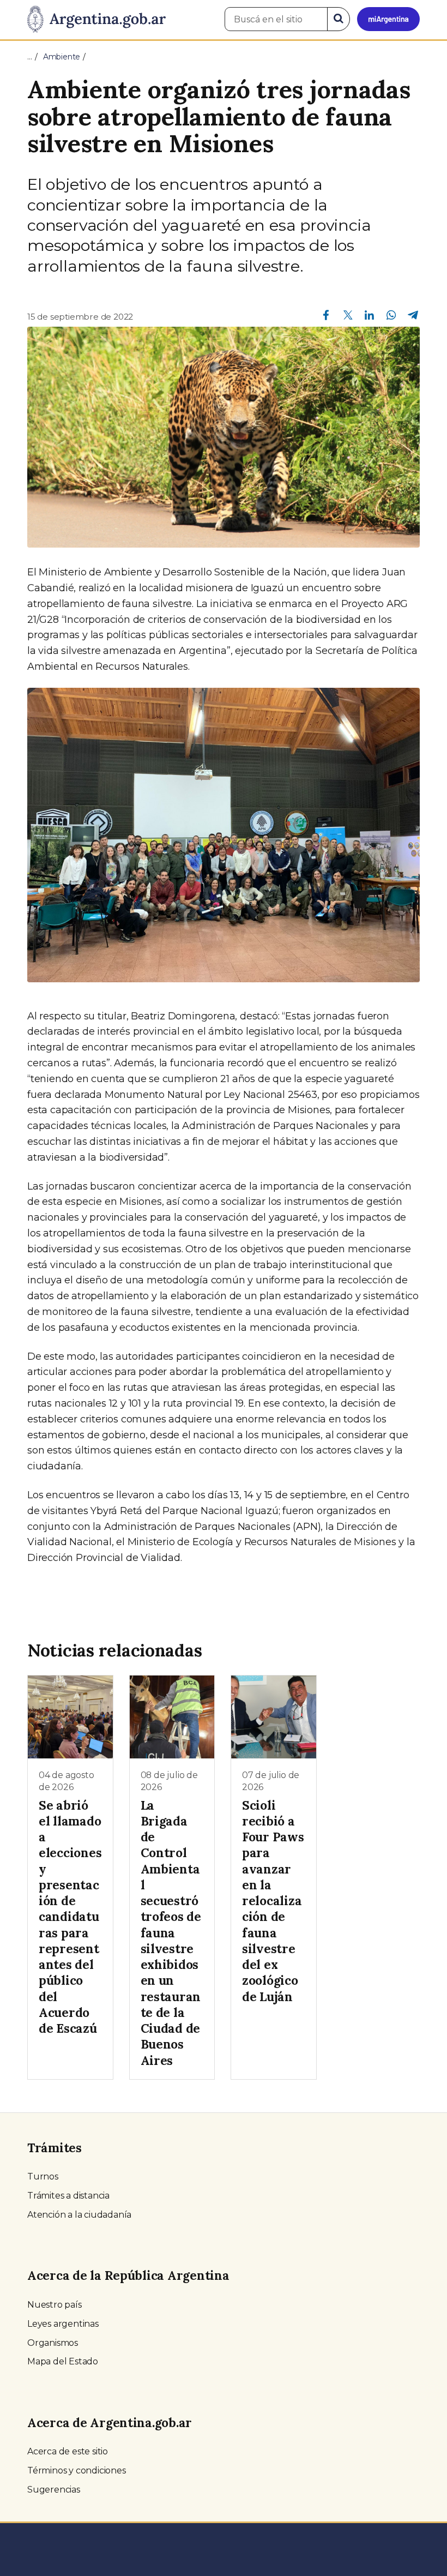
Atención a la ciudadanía (79, 2215)
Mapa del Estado (63, 2361)
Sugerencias (54, 2490)
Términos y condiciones (77, 2470)
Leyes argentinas (63, 2324)
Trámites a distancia (68, 2196)
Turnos (43, 2176)
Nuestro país (55, 2305)
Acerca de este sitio (68, 2451)
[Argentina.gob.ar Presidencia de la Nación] (96, 20)
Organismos (53, 2343)
